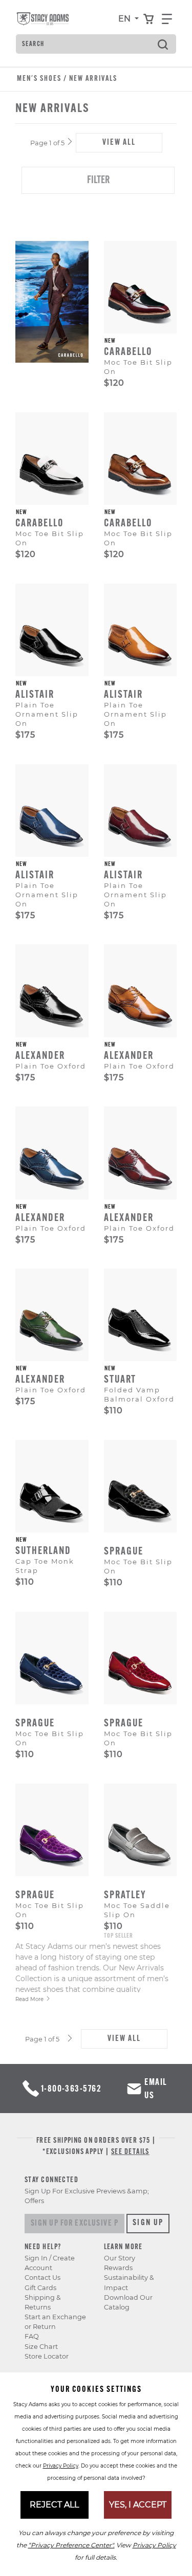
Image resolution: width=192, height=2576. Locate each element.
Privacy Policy (61, 2466)
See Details (130, 2152)
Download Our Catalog (128, 2302)
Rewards (118, 2268)
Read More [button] (29, 1999)
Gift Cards (40, 2288)
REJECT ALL (54, 2505)
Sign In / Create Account (50, 2263)
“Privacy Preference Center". (71, 2545)
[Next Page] (70, 142)
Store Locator (47, 2356)
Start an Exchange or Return (55, 2322)
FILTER (98, 181)
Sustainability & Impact (129, 2282)
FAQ (32, 2336)
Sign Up (148, 2223)
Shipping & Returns (43, 2302)
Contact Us (42, 2278)
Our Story (120, 2258)
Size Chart (41, 2347)
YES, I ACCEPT (138, 2505)
